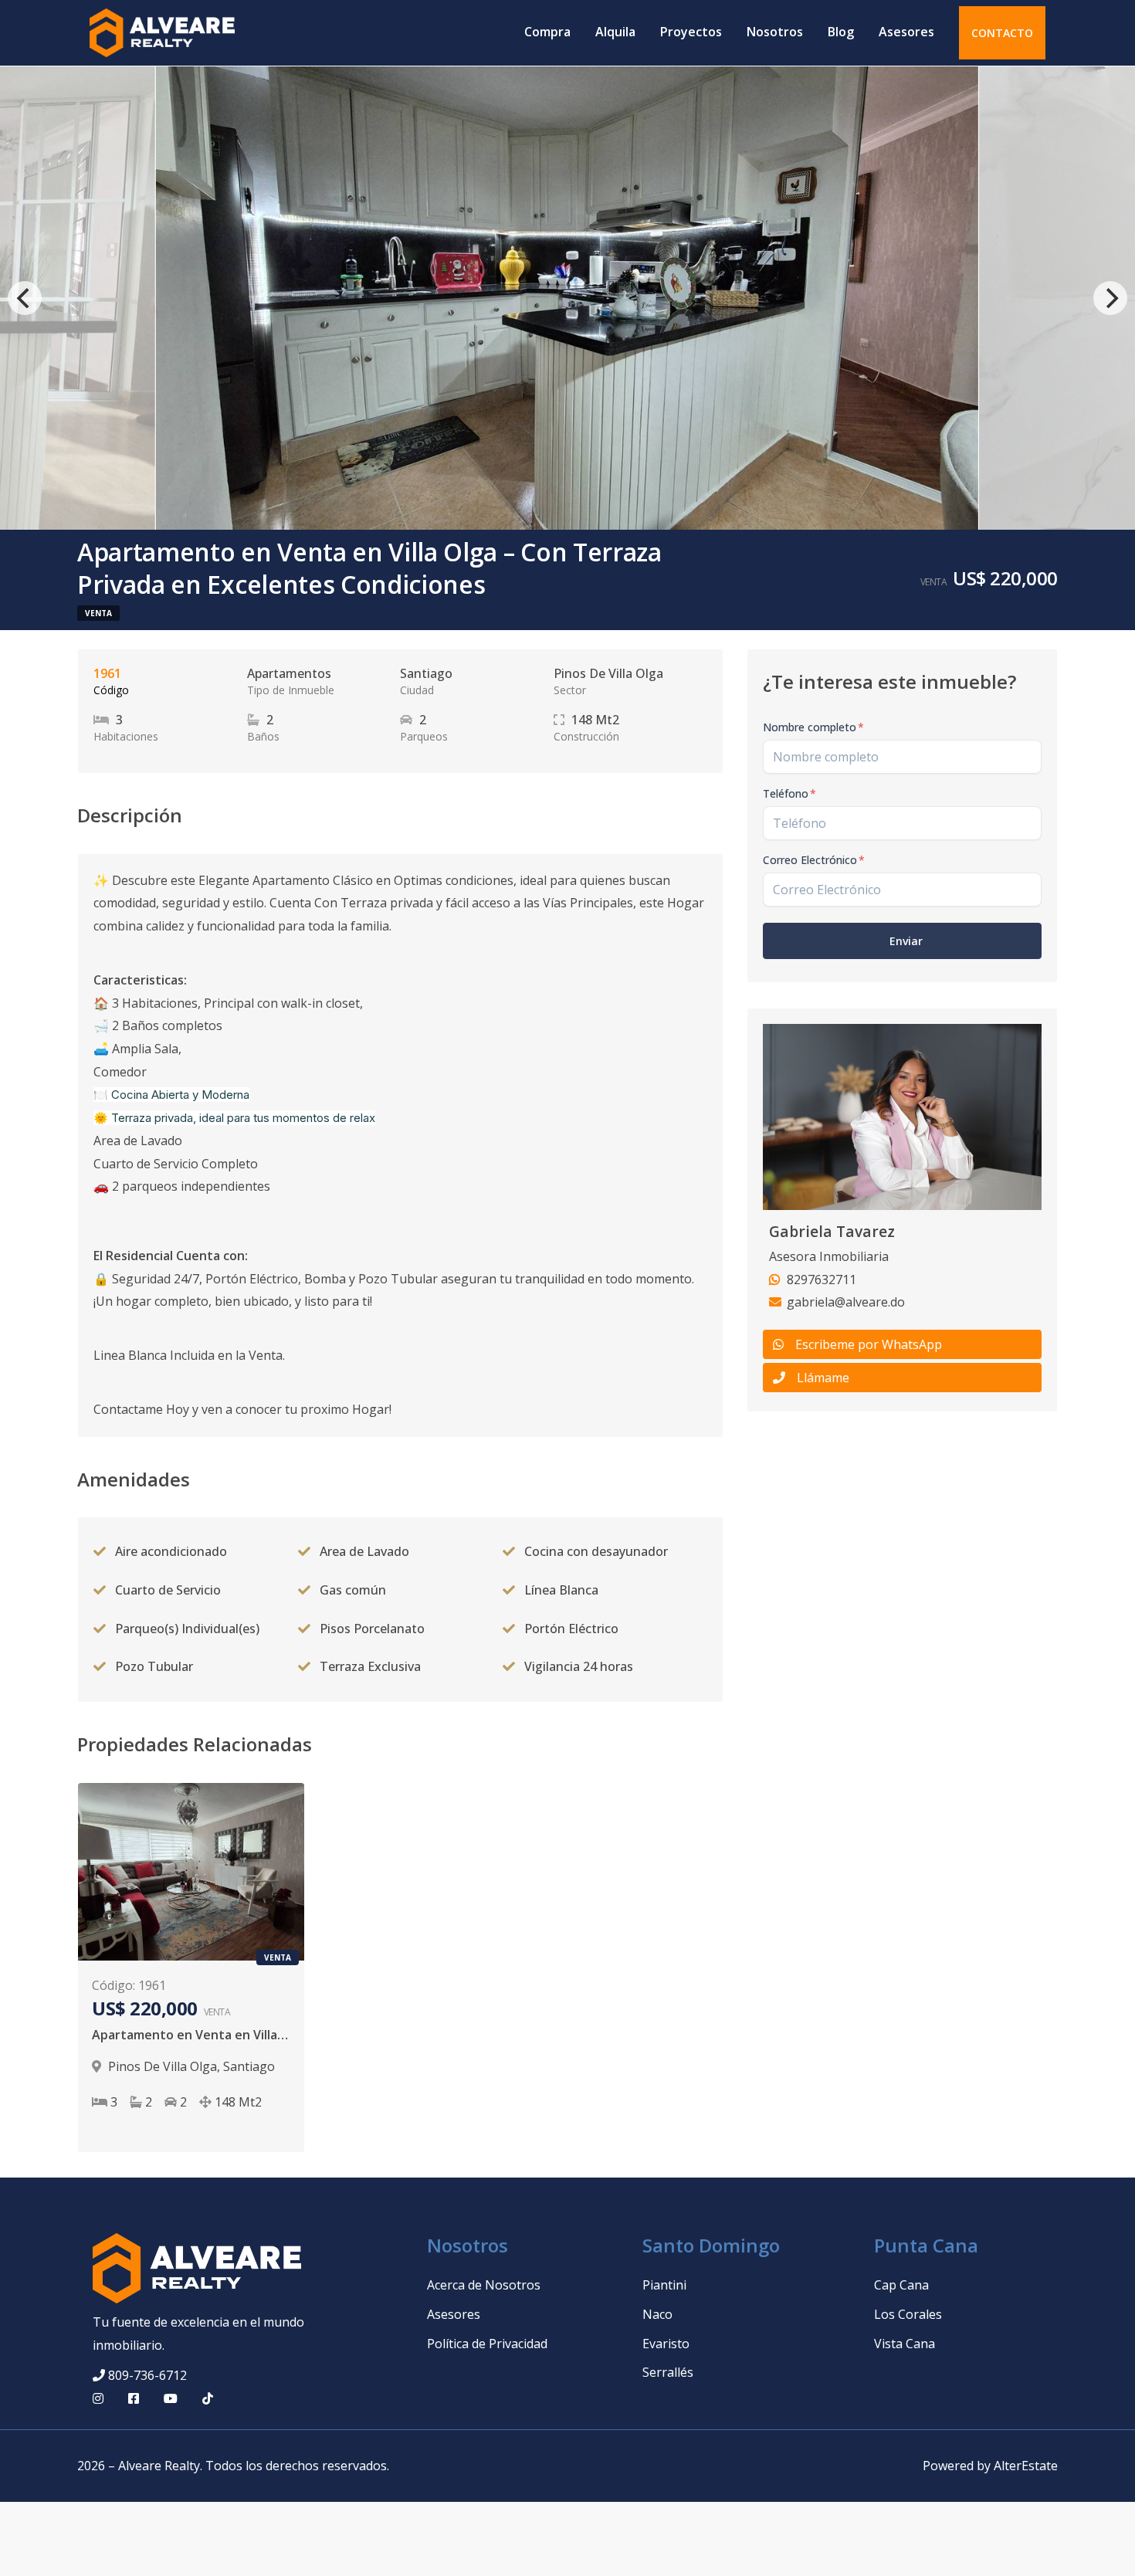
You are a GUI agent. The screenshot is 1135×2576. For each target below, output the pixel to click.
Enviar (906, 941)
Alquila (615, 32)
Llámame (823, 1378)
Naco (657, 2314)
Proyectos (691, 32)
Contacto (1002, 33)
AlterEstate (1026, 2466)
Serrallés (668, 2372)
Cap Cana (901, 2285)
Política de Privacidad (487, 2344)
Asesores (906, 32)
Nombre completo (813, 727)
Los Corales (908, 2314)
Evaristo (666, 2344)
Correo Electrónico (814, 860)
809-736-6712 (147, 2375)
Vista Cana (905, 2344)
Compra (547, 32)
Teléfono (789, 793)
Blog (841, 32)
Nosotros (775, 32)
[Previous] (25, 298)
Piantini (664, 2285)
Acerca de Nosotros (484, 2285)
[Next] (1110, 298)
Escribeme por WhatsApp (869, 1344)
